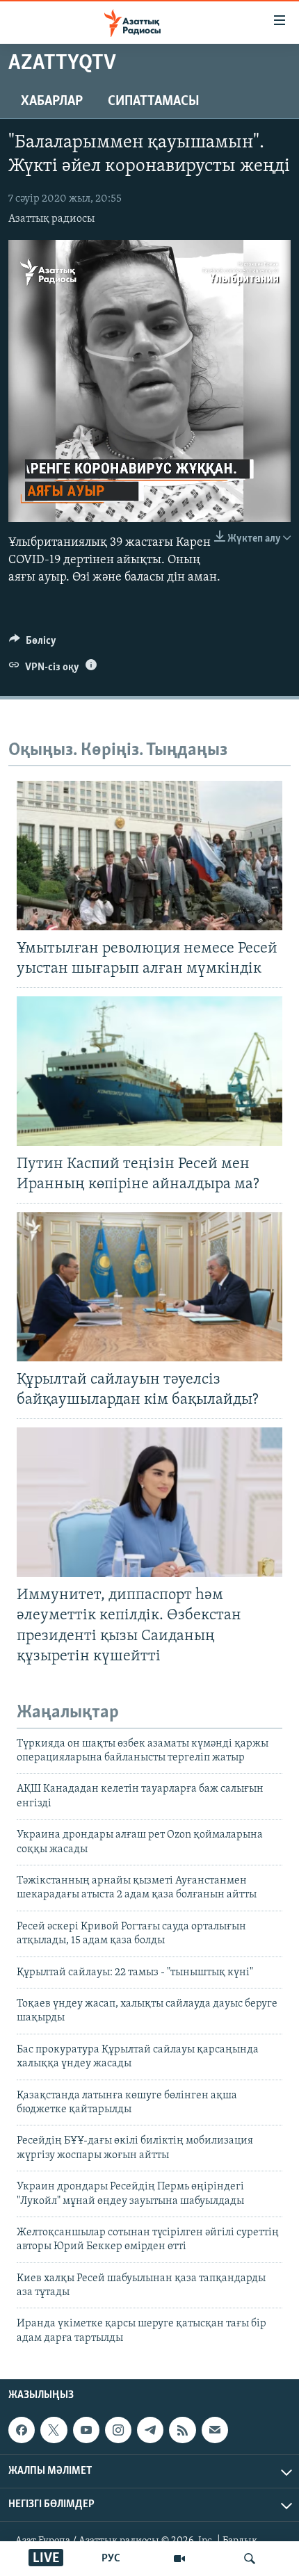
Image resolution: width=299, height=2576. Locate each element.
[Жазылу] (215, 2430)
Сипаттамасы (154, 102)
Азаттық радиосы (51, 219)
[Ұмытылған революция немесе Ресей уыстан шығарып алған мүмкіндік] (149, 856)
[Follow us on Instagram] (118, 2430)
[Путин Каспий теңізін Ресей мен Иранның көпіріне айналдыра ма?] (149, 1071)
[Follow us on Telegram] (150, 2430)
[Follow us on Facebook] (22, 2430)
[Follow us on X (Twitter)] (54, 2430)
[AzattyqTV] (179, 2559)
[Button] (33, 644)
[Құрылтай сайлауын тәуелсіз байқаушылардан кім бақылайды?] (149, 1287)
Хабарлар (52, 102)
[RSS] (182, 2430)
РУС (111, 2559)
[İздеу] (250, 2559)
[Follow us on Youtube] (86, 2430)
